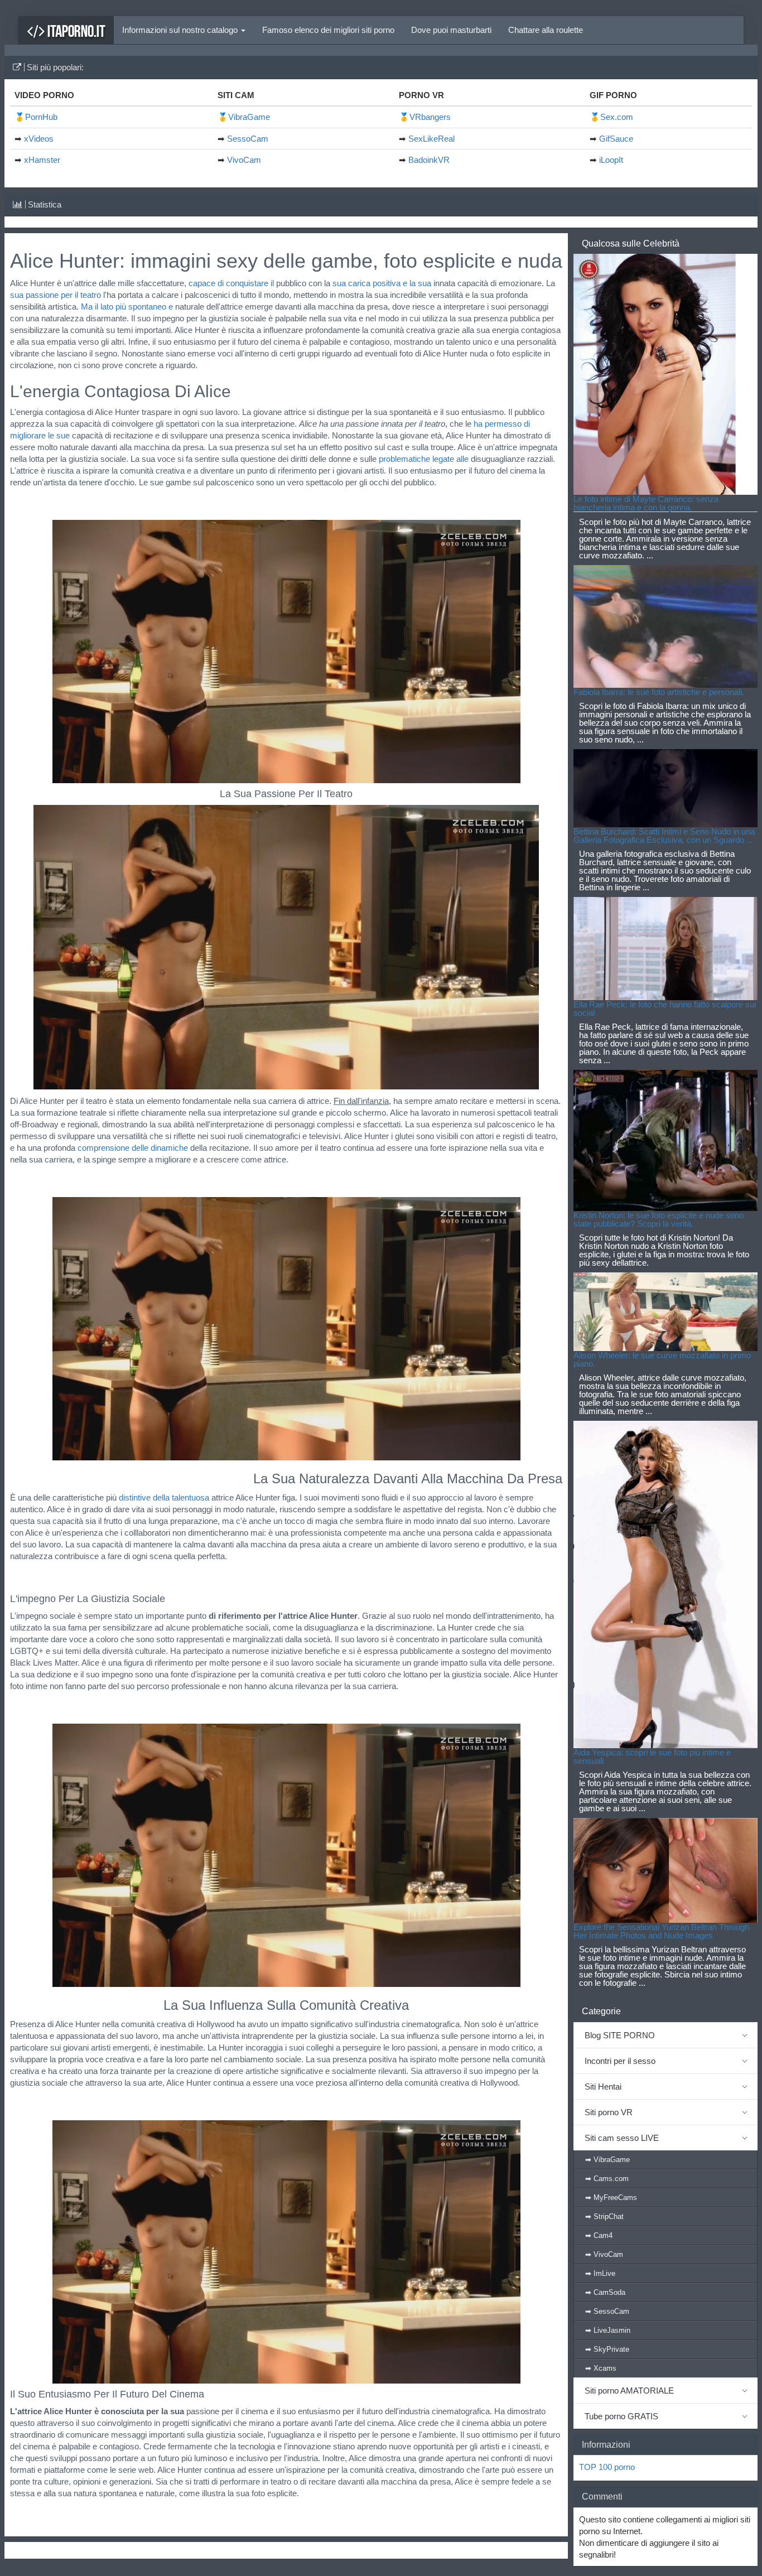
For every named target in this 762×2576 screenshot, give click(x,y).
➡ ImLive (600, 2273)
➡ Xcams (601, 2368)
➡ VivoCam (604, 2254)
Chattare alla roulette (546, 30)
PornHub (41, 117)
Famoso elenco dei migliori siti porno (328, 30)
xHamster (42, 160)
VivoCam (244, 160)
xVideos (39, 139)
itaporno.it (75, 31)
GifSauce (616, 139)
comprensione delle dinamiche (133, 1148)
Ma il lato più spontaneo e (127, 307)
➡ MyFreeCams (611, 2198)
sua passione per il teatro (56, 295)
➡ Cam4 (599, 2235)
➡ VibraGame (607, 2160)
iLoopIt (611, 160)
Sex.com (617, 117)
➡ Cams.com (607, 2179)
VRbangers (430, 117)
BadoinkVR (429, 160)
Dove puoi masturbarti (451, 30)
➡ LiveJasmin (608, 2330)
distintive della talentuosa (164, 1497)
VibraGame (249, 117)
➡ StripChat (604, 2216)
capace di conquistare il (231, 283)
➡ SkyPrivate (607, 2349)
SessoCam (248, 139)
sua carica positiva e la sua (382, 283)
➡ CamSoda (605, 2292)
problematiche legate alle (424, 459)
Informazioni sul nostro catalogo (181, 30)
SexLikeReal (431, 139)
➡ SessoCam (607, 2311)
